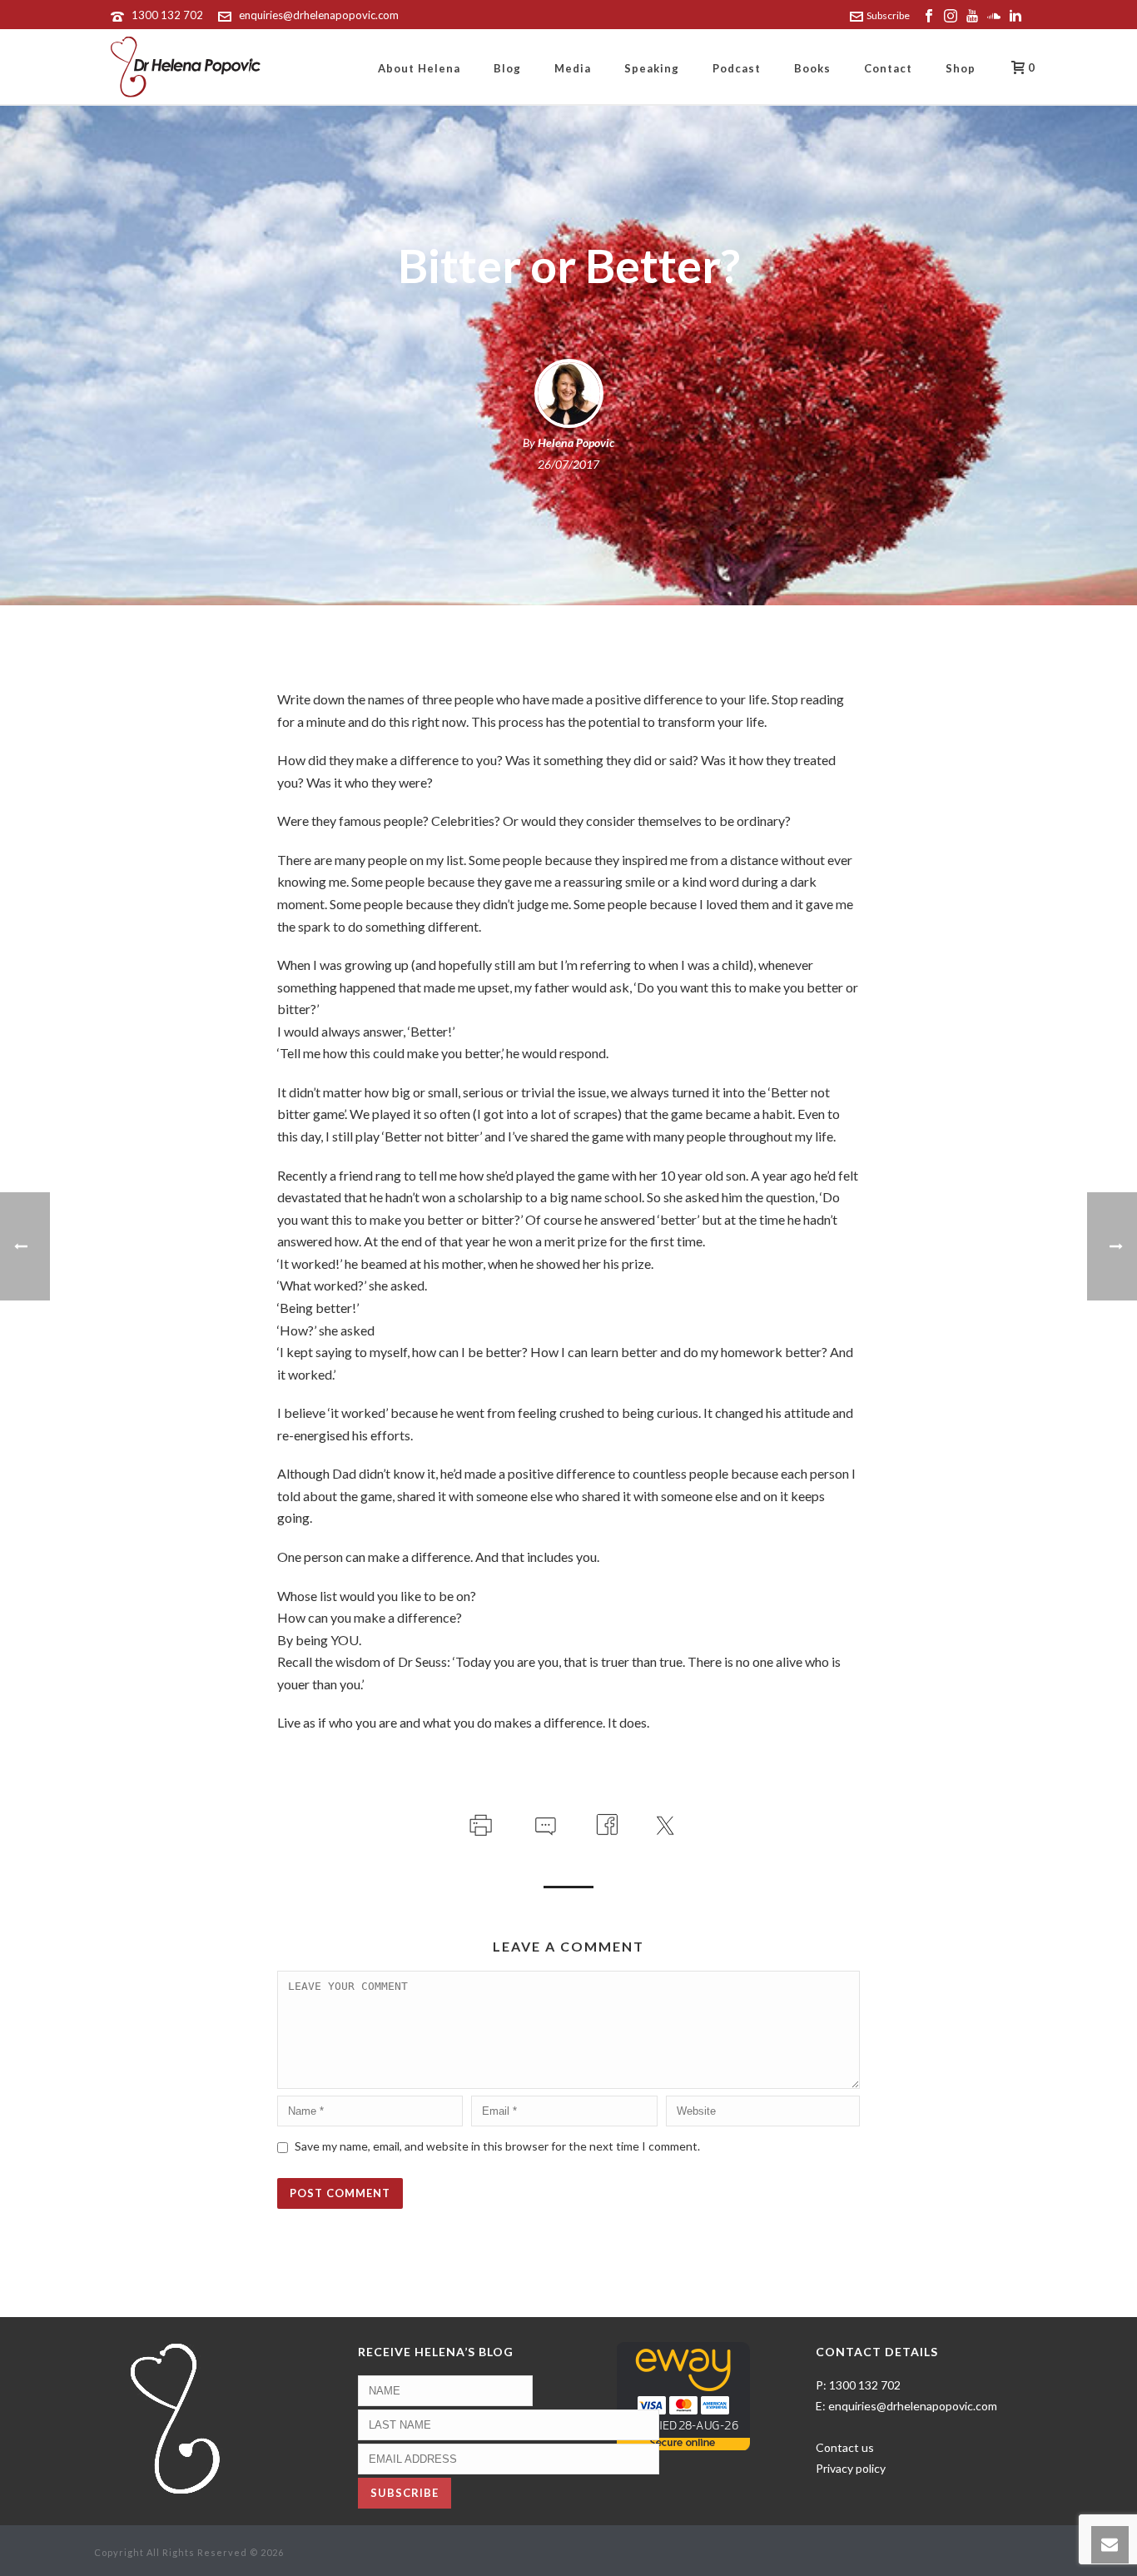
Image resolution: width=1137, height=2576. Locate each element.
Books (812, 68)
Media (573, 68)
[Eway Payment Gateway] (683, 2395)
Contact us (845, 2447)
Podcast (737, 68)
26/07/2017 (568, 464)
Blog (507, 68)
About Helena (419, 68)
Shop (961, 68)
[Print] (479, 1822)
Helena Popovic (576, 443)
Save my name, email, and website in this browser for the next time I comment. (497, 2146)
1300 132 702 (167, 15)
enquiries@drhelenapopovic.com (319, 15)
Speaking (652, 68)
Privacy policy (851, 2468)
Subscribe (888, 15)
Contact (888, 68)
